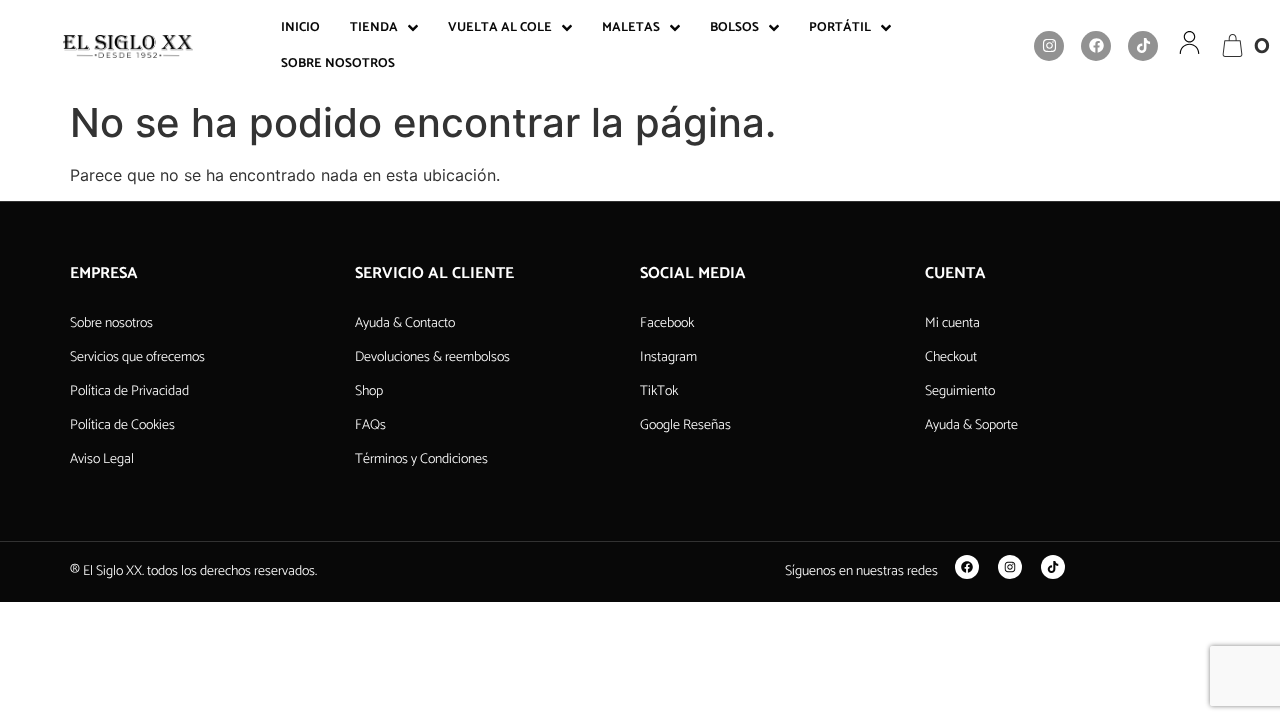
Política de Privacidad (129, 391)
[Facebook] (1096, 46)
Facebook (667, 323)
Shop (369, 391)
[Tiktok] (1143, 46)
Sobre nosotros (111, 323)
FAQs (370, 425)
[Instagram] (1049, 46)
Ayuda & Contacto (405, 323)
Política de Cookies (122, 425)
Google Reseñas (685, 425)
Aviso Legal (102, 459)
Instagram (668, 357)
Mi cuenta (952, 323)
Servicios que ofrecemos (137, 357)
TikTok (659, 391)
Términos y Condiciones (421, 459)
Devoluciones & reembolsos (432, 357)
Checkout (951, 357)
